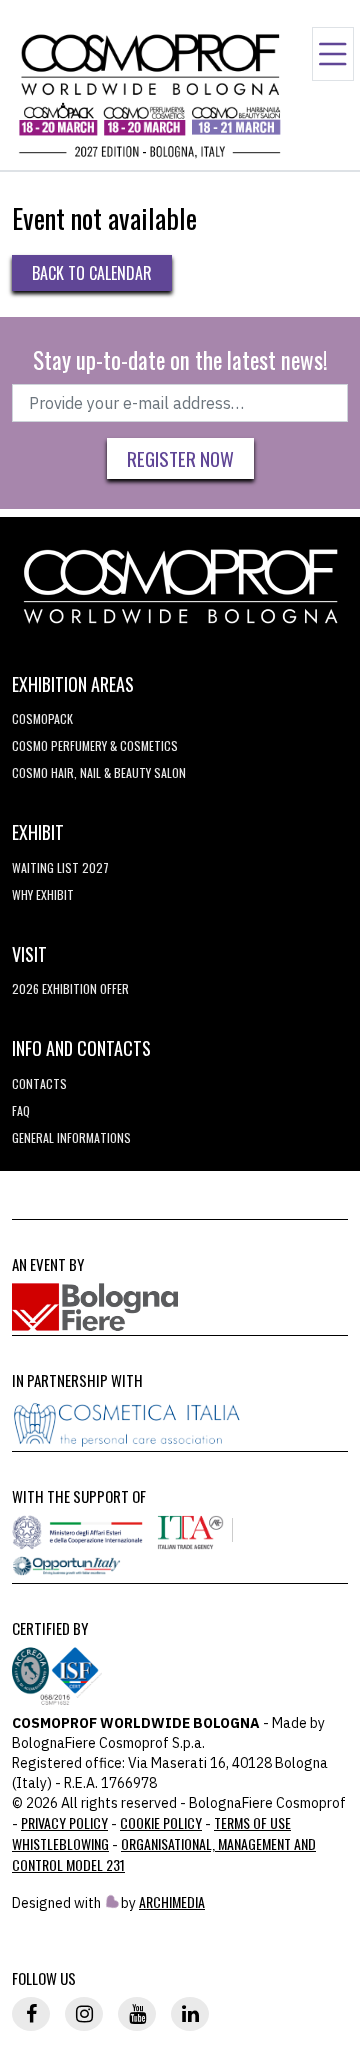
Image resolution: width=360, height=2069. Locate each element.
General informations (71, 1137)
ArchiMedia (172, 1901)
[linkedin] (190, 2014)
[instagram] (84, 2014)
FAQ (21, 1110)
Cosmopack (42, 718)
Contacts (39, 1083)
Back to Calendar (92, 273)
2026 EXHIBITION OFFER (70, 988)
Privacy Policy (64, 1822)
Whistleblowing (60, 1843)
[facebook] (31, 2014)
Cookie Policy (161, 1822)
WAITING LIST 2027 (60, 867)
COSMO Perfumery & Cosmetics (95, 745)
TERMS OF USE (252, 1822)
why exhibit (43, 894)
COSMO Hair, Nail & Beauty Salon (99, 772)
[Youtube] (137, 2014)
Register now (180, 458)
